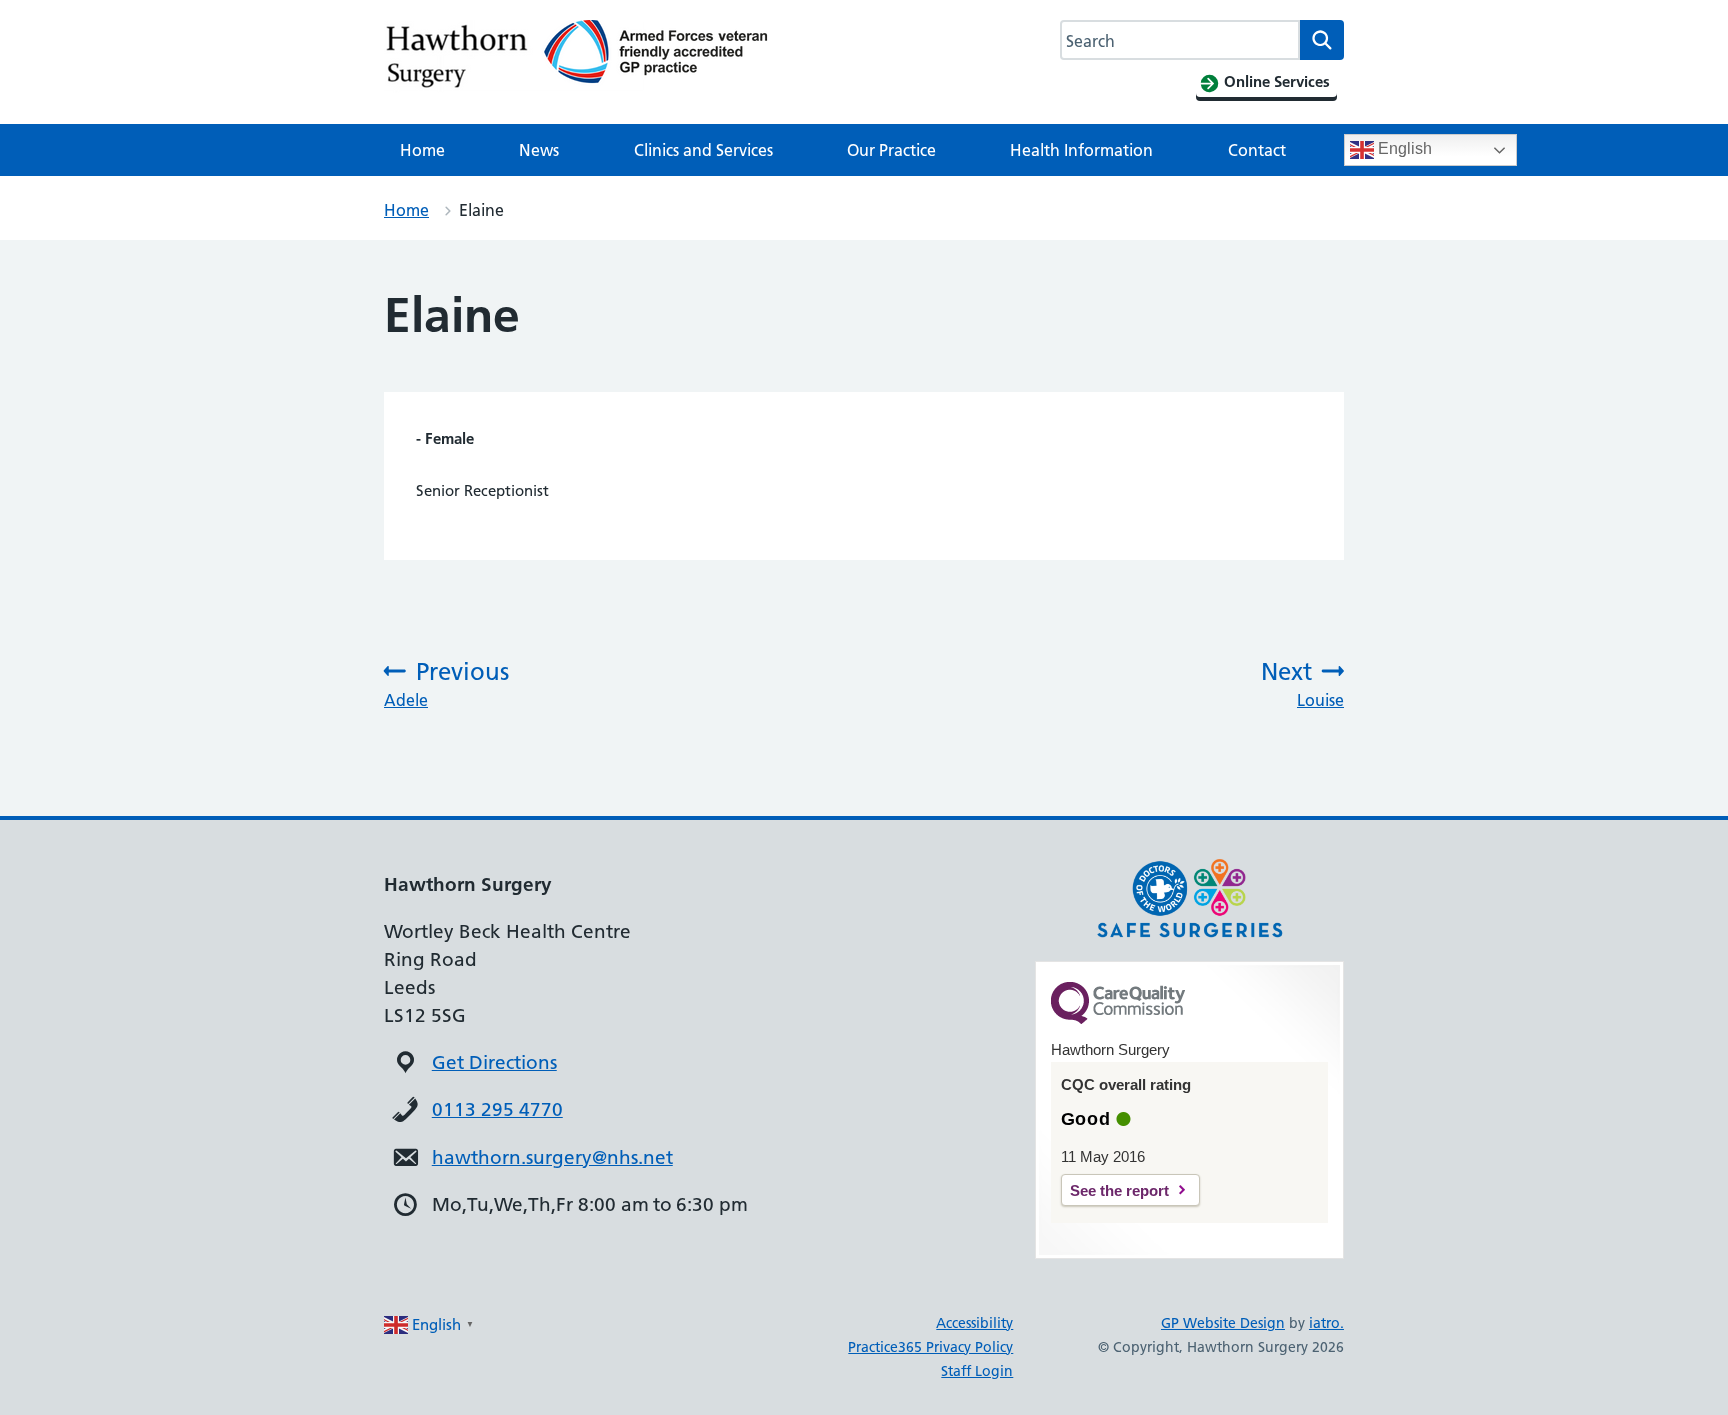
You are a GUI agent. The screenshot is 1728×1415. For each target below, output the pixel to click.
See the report (1119, 1190)
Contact (1257, 150)
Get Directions (494, 1062)
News (539, 150)
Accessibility (974, 1323)
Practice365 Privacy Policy (930, 1347)
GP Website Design (1223, 1323)
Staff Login (977, 1371)
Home (422, 150)
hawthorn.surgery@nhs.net (552, 1157)
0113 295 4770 (497, 1109)
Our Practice (891, 150)
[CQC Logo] (1118, 1019)
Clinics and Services (703, 150)
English (1403, 148)
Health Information (1081, 150)
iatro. (1326, 1323)
